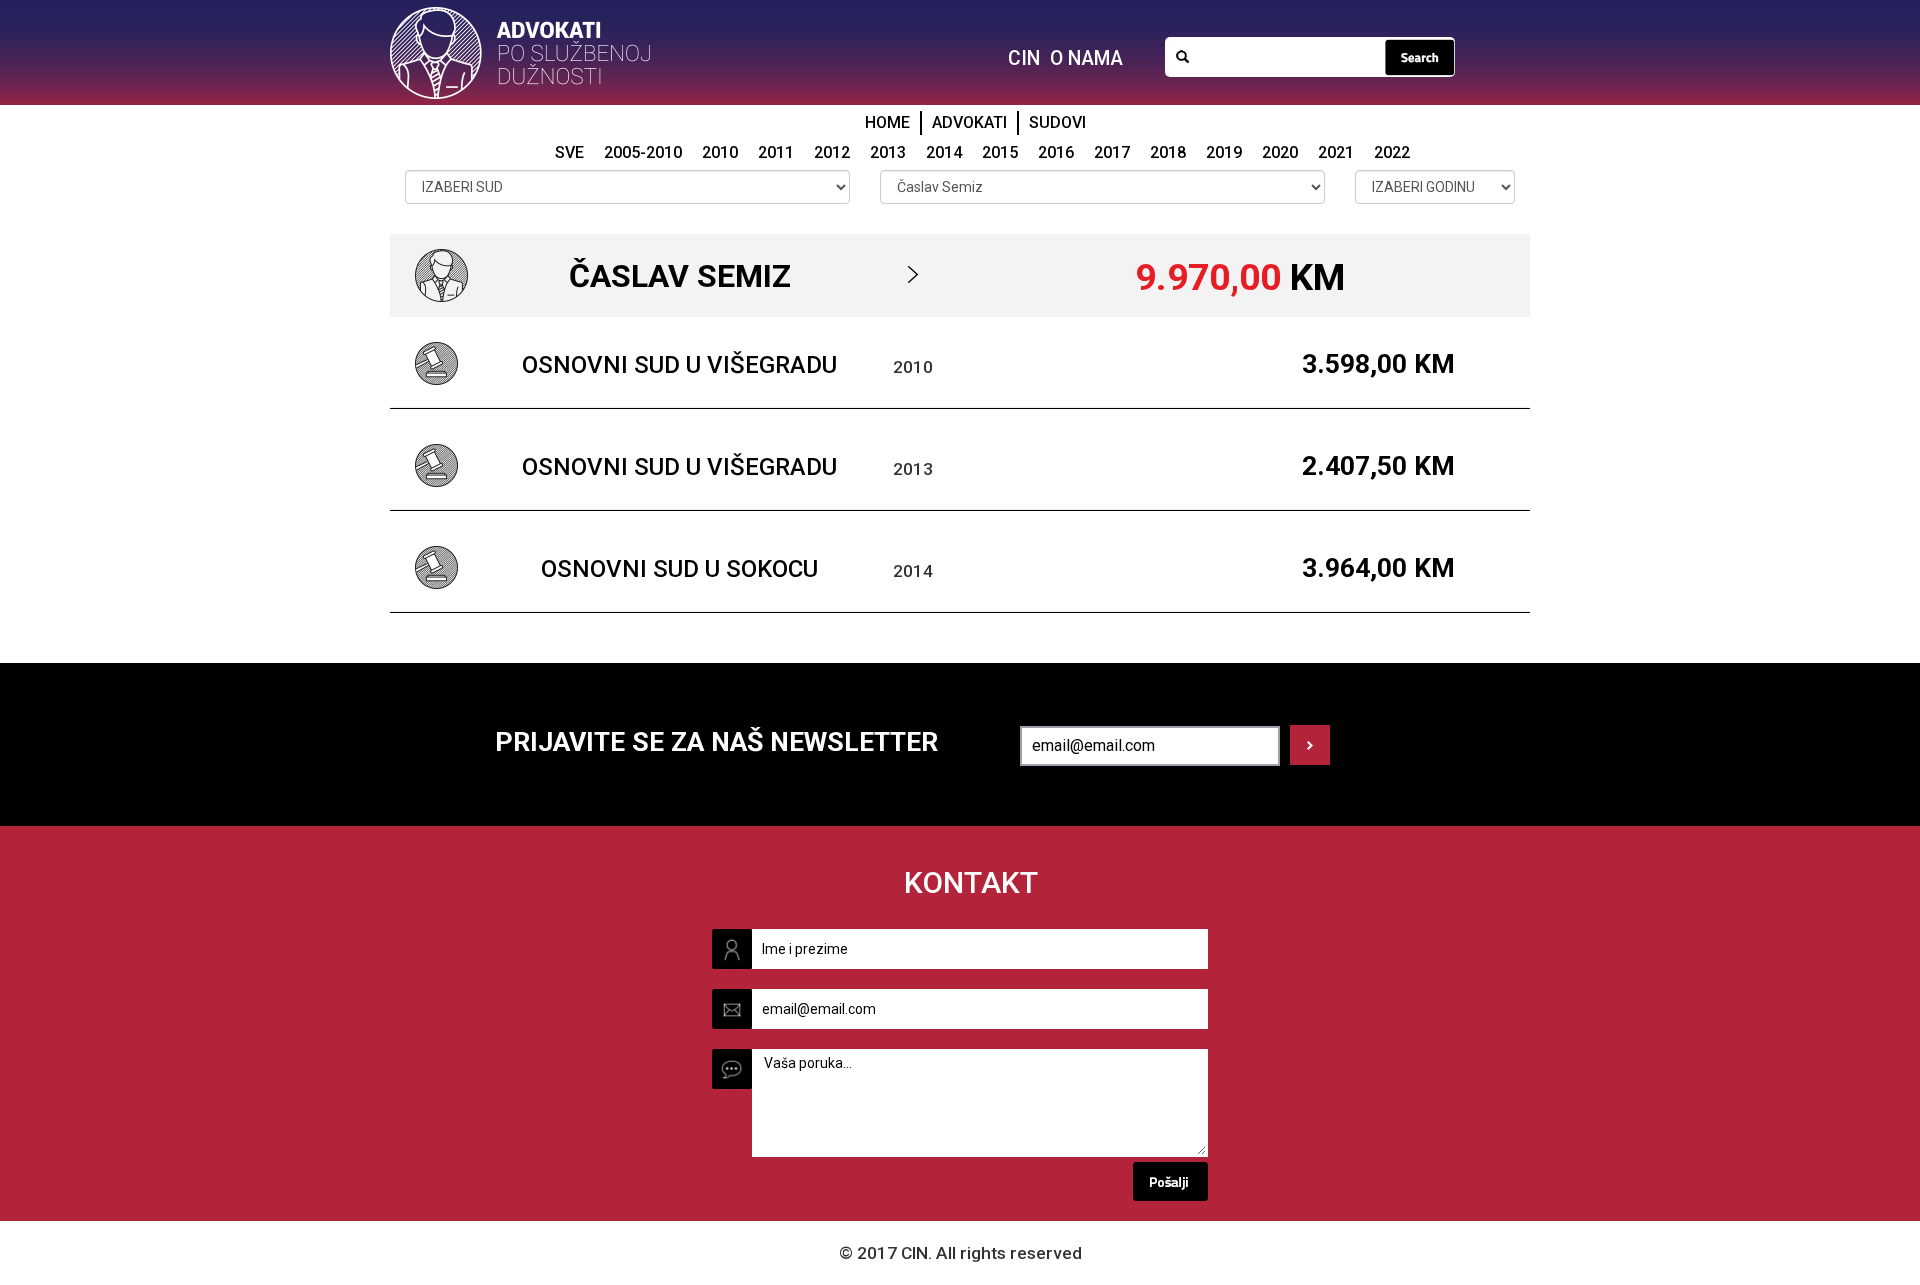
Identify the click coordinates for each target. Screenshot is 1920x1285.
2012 (832, 152)
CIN (1024, 58)
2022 (1392, 152)
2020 (1280, 152)
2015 (1000, 152)
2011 (776, 152)
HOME (887, 122)
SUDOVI (1057, 122)
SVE (569, 152)
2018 (1168, 152)
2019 (1224, 152)
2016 (1056, 152)
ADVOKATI (969, 122)
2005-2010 (643, 152)
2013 (888, 152)
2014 (944, 152)
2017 (1112, 152)
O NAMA (1086, 58)
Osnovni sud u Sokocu (679, 569)
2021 (1336, 152)
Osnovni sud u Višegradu (679, 365)
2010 (720, 152)
